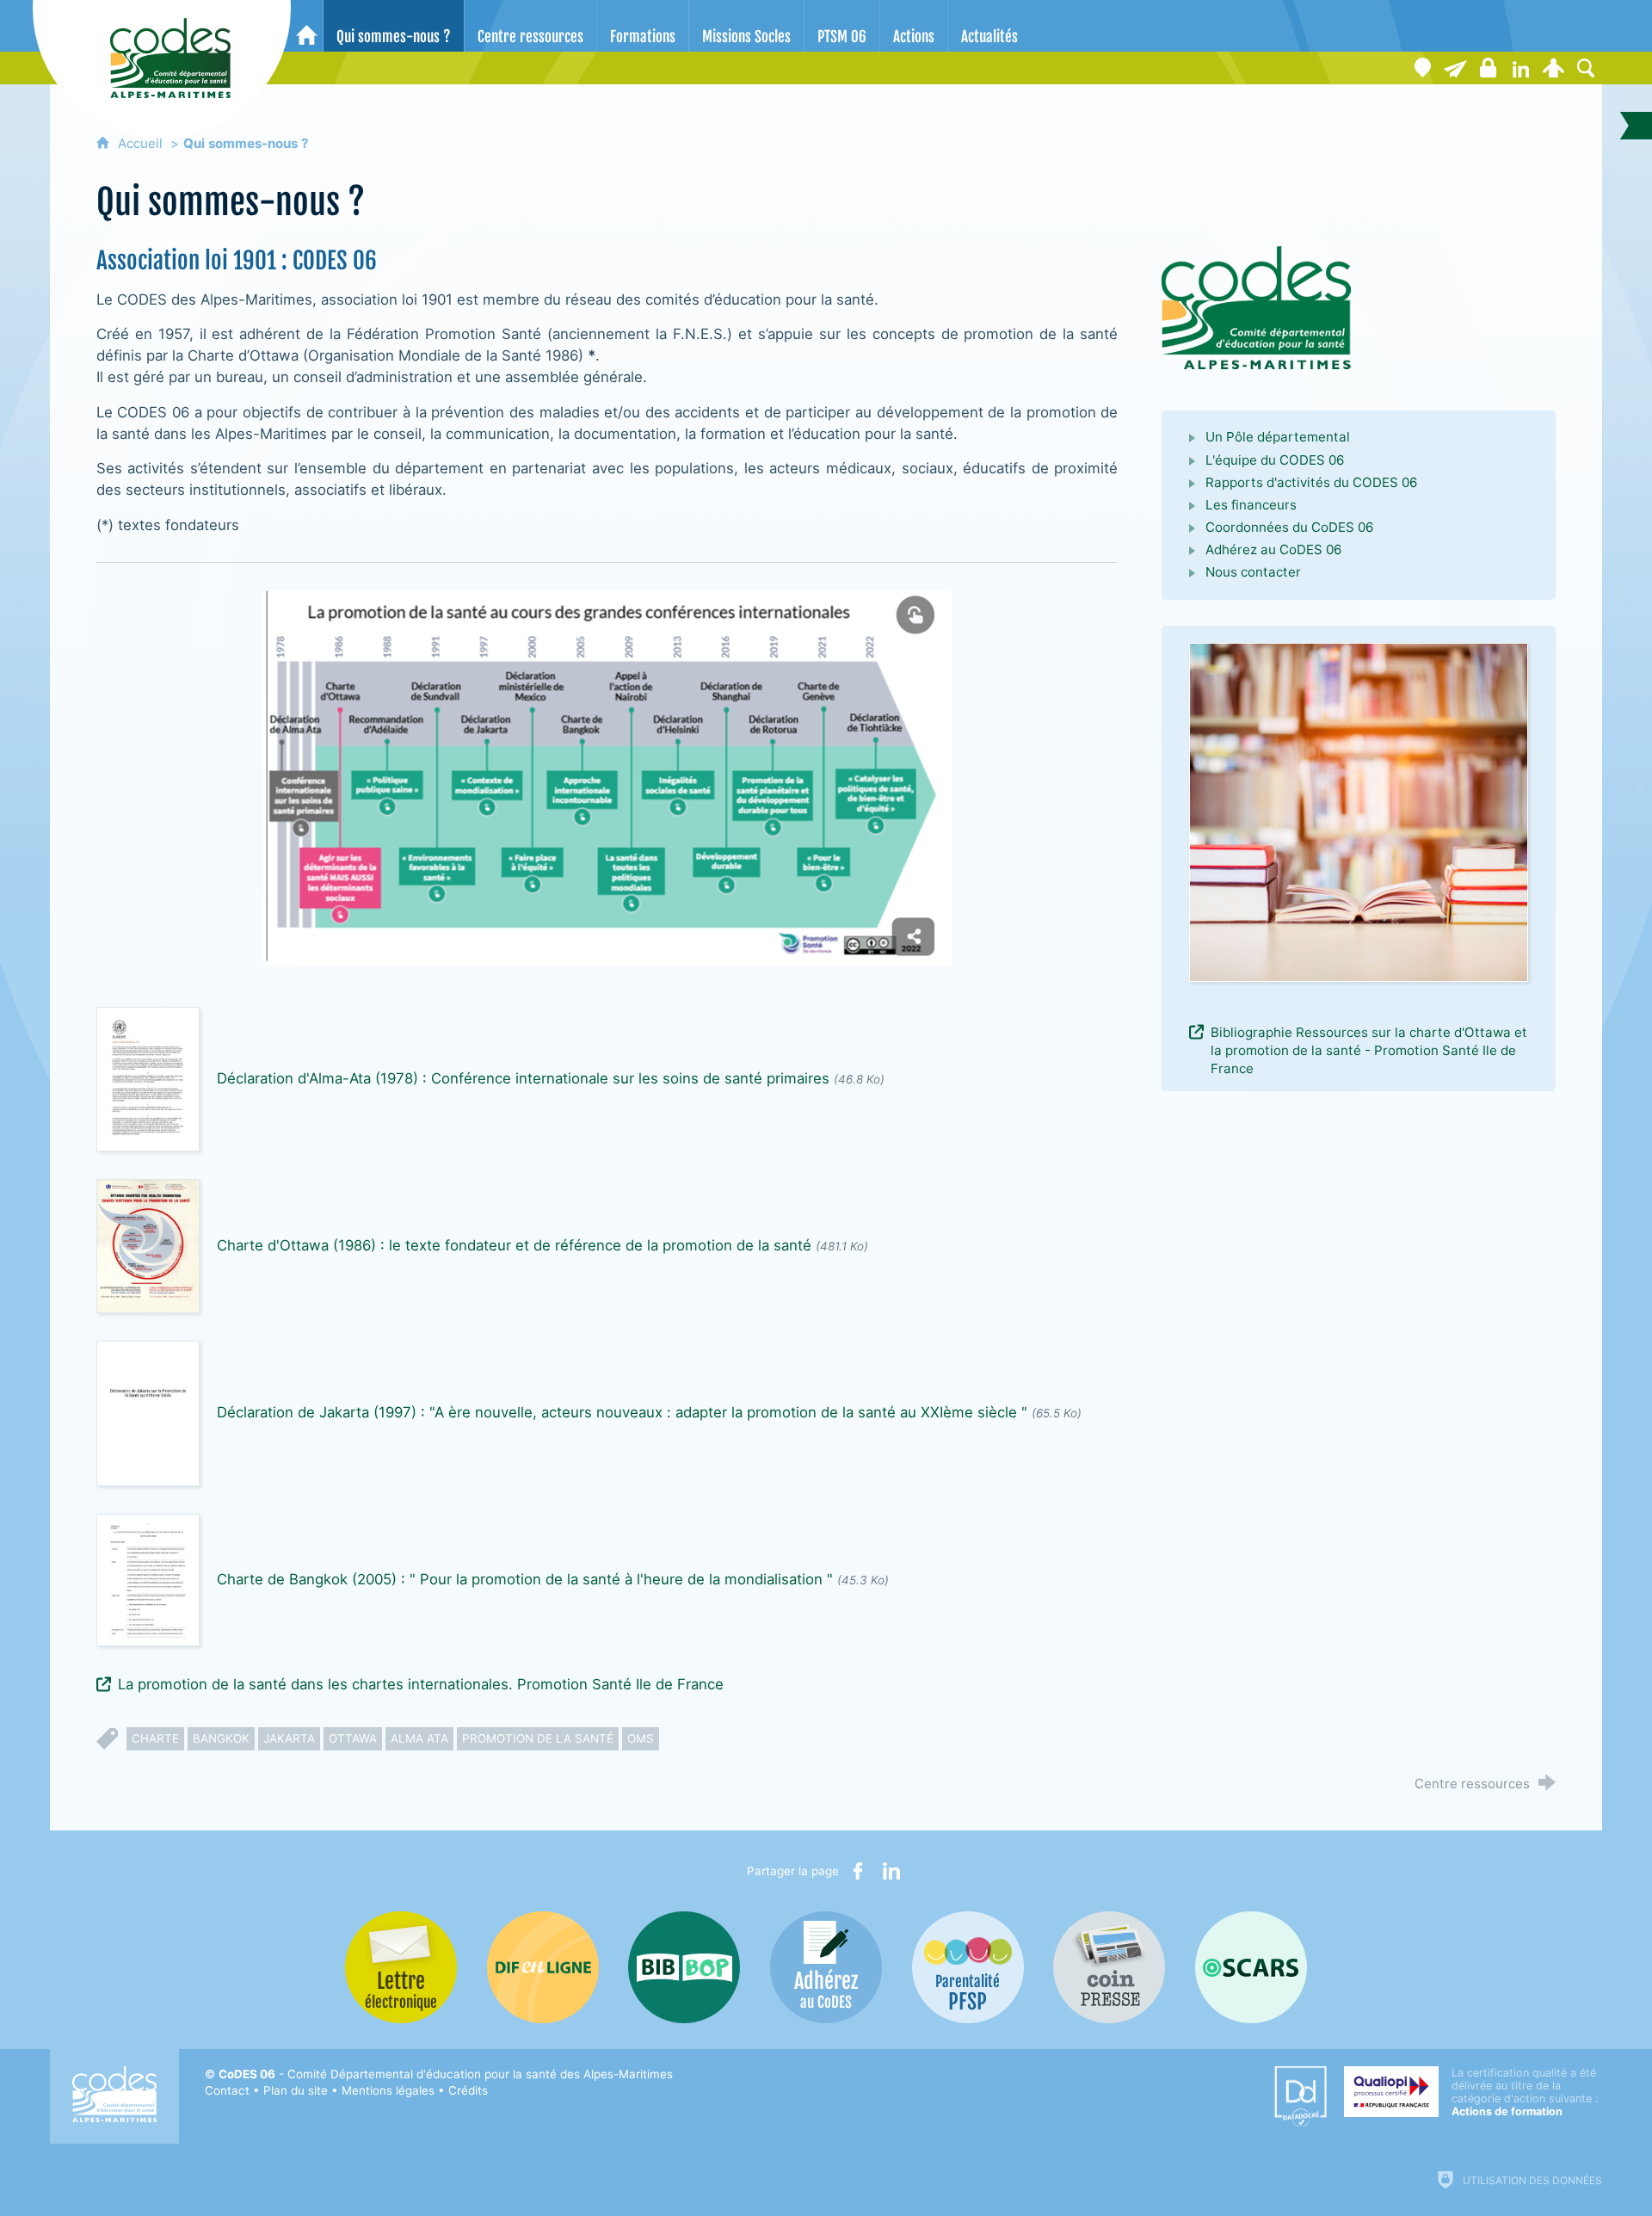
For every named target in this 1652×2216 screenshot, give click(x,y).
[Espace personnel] (1553, 68)
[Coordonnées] (1422, 68)
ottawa (353, 1738)
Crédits (468, 2090)
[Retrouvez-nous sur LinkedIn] (1520, 68)
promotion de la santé (538, 1738)
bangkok (221, 1738)
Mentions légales (388, 2090)
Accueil (142, 143)
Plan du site (296, 2090)
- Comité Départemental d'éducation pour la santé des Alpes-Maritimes (446, 2074)
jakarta (289, 1738)
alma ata (419, 1738)
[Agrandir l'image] (1256, 307)
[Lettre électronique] (1455, 68)
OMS (641, 1738)
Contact (227, 2090)
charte (155, 1738)
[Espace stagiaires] (1488, 68)
